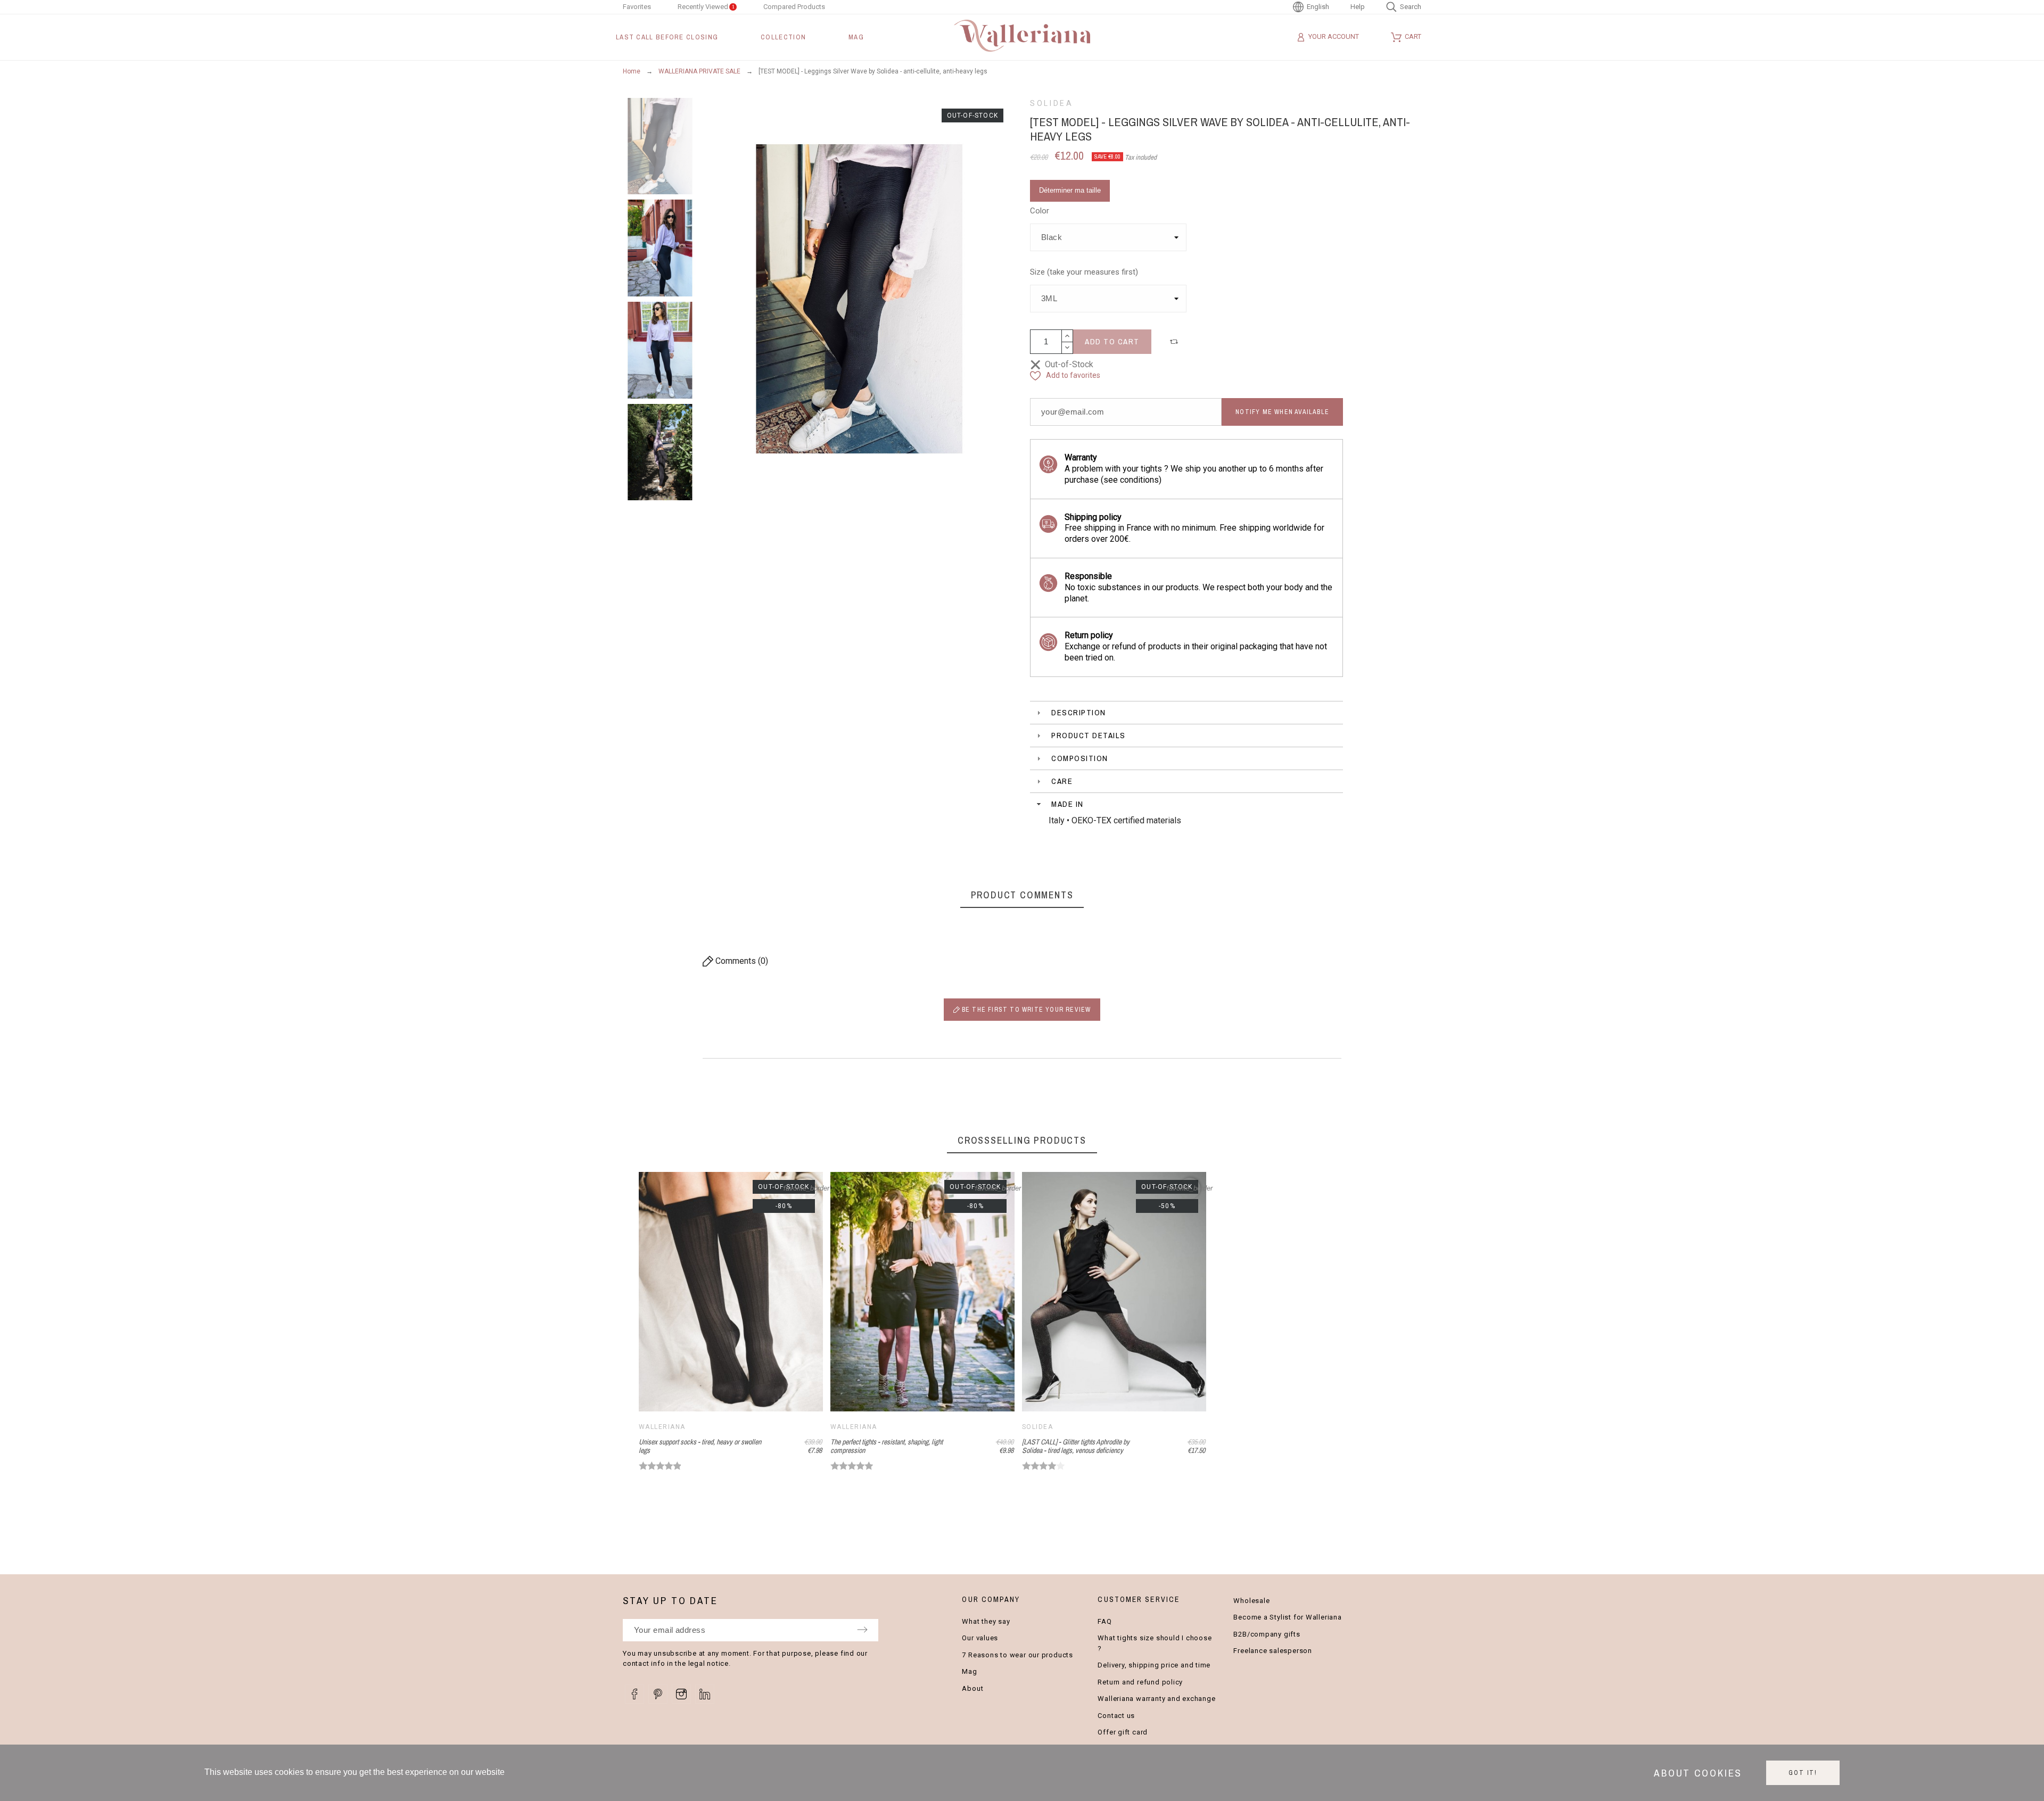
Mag (969, 1671)
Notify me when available (1282, 412)
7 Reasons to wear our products (1017, 1655)
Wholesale (1251, 1601)
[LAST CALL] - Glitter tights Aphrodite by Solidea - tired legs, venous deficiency (1076, 1446)
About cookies (1698, 1773)
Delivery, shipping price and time (1154, 1665)
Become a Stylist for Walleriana (1287, 1617)
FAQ (1105, 1621)
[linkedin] (705, 1694)
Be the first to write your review (1025, 1010)
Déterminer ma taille (1070, 190)
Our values (980, 1638)
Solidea (1052, 103)
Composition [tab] (1080, 758)
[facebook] (634, 1694)
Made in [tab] (1068, 804)
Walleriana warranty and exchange (1156, 1699)
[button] (1175, 342)
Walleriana (662, 1427)
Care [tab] (1062, 781)
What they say (986, 1621)
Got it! (1803, 1773)
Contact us (1116, 1716)
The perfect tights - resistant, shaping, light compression (887, 1446)
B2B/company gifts (1267, 1634)
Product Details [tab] (1089, 735)
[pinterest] (658, 1694)
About (972, 1688)
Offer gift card (1123, 1732)
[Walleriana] (1022, 37)
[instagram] (681, 1694)
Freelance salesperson (1272, 1651)
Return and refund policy (1140, 1682)
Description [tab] (1079, 712)
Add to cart (1112, 341)
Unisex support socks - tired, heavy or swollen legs (700, 1446)
